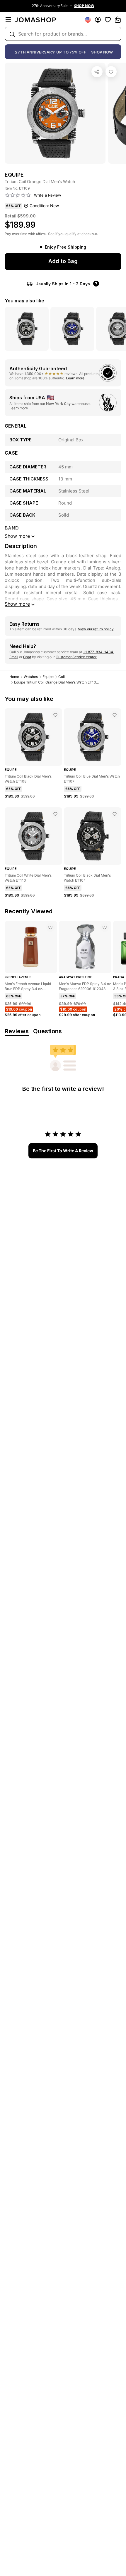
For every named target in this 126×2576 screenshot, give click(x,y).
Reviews (17, 1031)
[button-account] (98, 20)
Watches (31, 677)
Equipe (48, 677)
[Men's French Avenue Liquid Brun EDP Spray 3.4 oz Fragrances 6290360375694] (50, 927)
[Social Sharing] (97, 72)
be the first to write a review (63, 1151)
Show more (17, 604)
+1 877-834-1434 (98, 652)
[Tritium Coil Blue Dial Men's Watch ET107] (115, 715)
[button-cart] (118, 20)
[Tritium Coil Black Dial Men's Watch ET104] (115, 814)
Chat (27, 657)
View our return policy (96, 629)
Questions (47, 1031)
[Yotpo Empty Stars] (18, 195)
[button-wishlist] (108, 20)
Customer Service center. (76, 657)
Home (14, 677)
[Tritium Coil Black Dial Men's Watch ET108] (55, 715)
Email (14, 657)
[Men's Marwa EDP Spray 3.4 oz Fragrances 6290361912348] (105, 927)
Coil (62, 677)
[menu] (8, 20)
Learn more (75, 378)
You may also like (24, 301)
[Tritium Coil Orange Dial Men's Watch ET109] (111, 72)
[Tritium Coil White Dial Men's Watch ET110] (55, 814)
